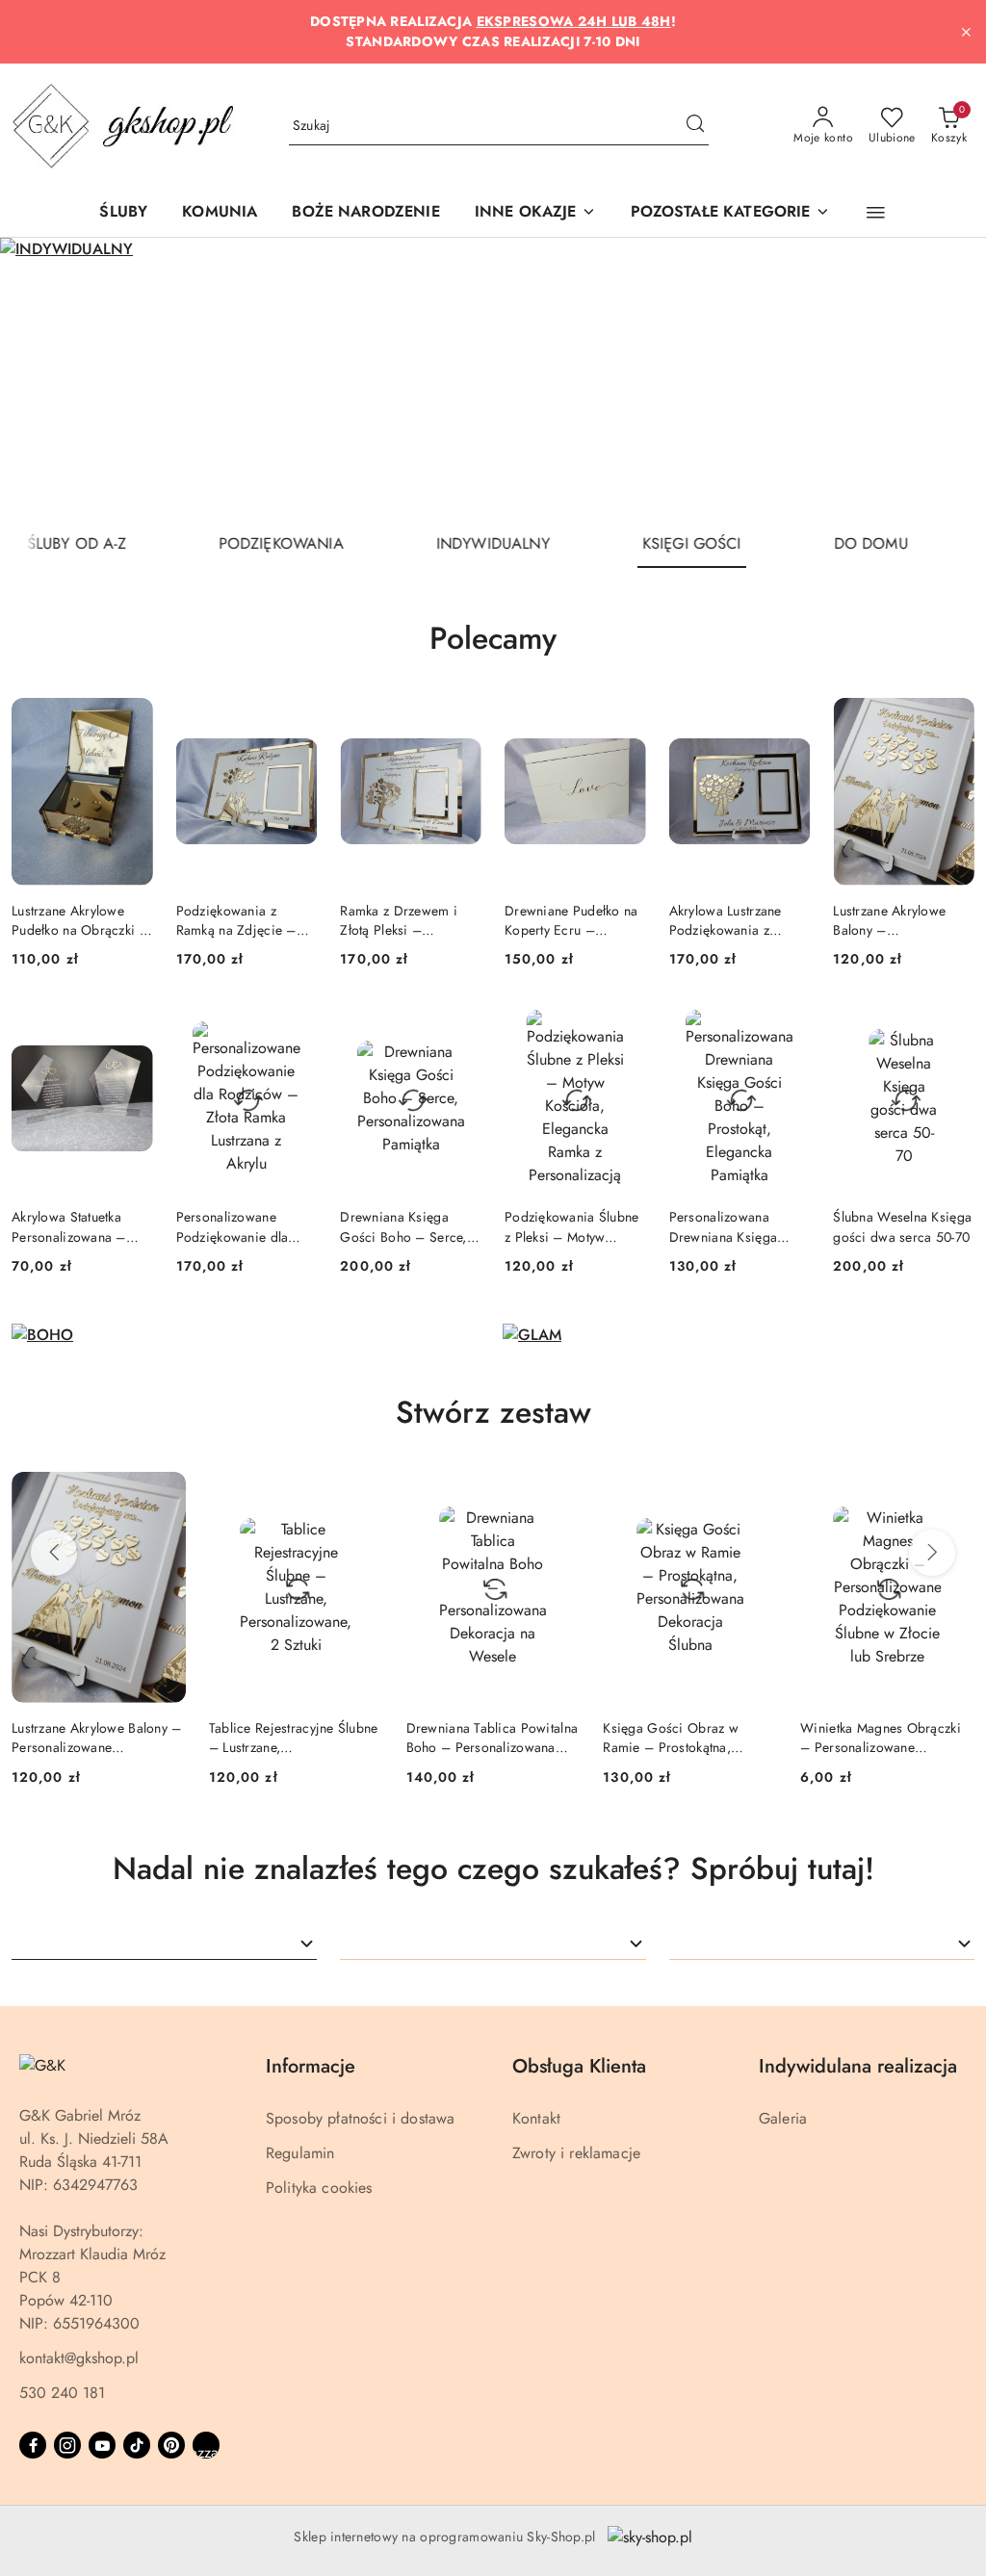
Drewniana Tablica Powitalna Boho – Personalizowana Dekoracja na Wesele (295, 1738)
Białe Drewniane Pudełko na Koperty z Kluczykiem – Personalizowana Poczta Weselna (883, 1738)
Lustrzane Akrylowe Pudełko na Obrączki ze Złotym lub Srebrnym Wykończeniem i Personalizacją (82, 920)
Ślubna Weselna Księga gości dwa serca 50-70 (902, 1226)
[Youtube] (102, 2445)
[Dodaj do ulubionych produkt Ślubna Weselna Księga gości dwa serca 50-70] (952, 1026)
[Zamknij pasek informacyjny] (966, 32)
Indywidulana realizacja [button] (858, 2066)
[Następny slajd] (944, 379)
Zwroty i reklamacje (576, 2153)
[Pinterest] (171, 2445)
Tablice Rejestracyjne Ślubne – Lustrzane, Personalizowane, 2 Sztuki (96, 1738)
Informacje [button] (311, 2066)
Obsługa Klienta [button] (579, 2066)
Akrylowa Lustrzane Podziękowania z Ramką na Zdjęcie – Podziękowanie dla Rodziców (729, 920)
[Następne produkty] (932, 1553)
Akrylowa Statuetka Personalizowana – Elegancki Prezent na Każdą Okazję (73, 1226)
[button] (535, 213)
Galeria (783, 2118)
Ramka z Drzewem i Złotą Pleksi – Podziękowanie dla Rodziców (399, 920)
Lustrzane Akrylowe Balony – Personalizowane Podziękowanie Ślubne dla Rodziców (900, 920)
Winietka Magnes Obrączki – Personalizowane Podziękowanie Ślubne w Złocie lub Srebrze (683, 1738)
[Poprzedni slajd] (42, 379)
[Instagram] (67, 2445)
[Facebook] (33, 2445)
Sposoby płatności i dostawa (360, 2118)
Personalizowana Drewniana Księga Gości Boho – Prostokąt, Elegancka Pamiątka (731, 1226)
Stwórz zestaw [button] (493, 1412)
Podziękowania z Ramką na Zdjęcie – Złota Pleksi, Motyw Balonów (236, 920)
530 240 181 (62, 2393)
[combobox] (164, 1944)
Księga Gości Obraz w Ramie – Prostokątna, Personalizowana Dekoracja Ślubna (489, 1738)
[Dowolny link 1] (206, 2445)
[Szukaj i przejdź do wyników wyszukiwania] (695, 126)
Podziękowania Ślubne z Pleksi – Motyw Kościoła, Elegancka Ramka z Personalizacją (574, 1226)
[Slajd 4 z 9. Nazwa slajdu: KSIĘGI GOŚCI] (493, 379)
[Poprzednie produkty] (54, 1553)
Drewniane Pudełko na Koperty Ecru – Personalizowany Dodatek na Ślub (571, 920)
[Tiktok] (137, 2445)
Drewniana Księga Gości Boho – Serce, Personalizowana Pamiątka (403, 1226)
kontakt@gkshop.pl (79, 2358)
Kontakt (536, 2118)
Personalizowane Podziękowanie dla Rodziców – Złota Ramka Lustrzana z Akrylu (233, 1226)
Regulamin (300, 2153)
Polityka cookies (319, 2188)
